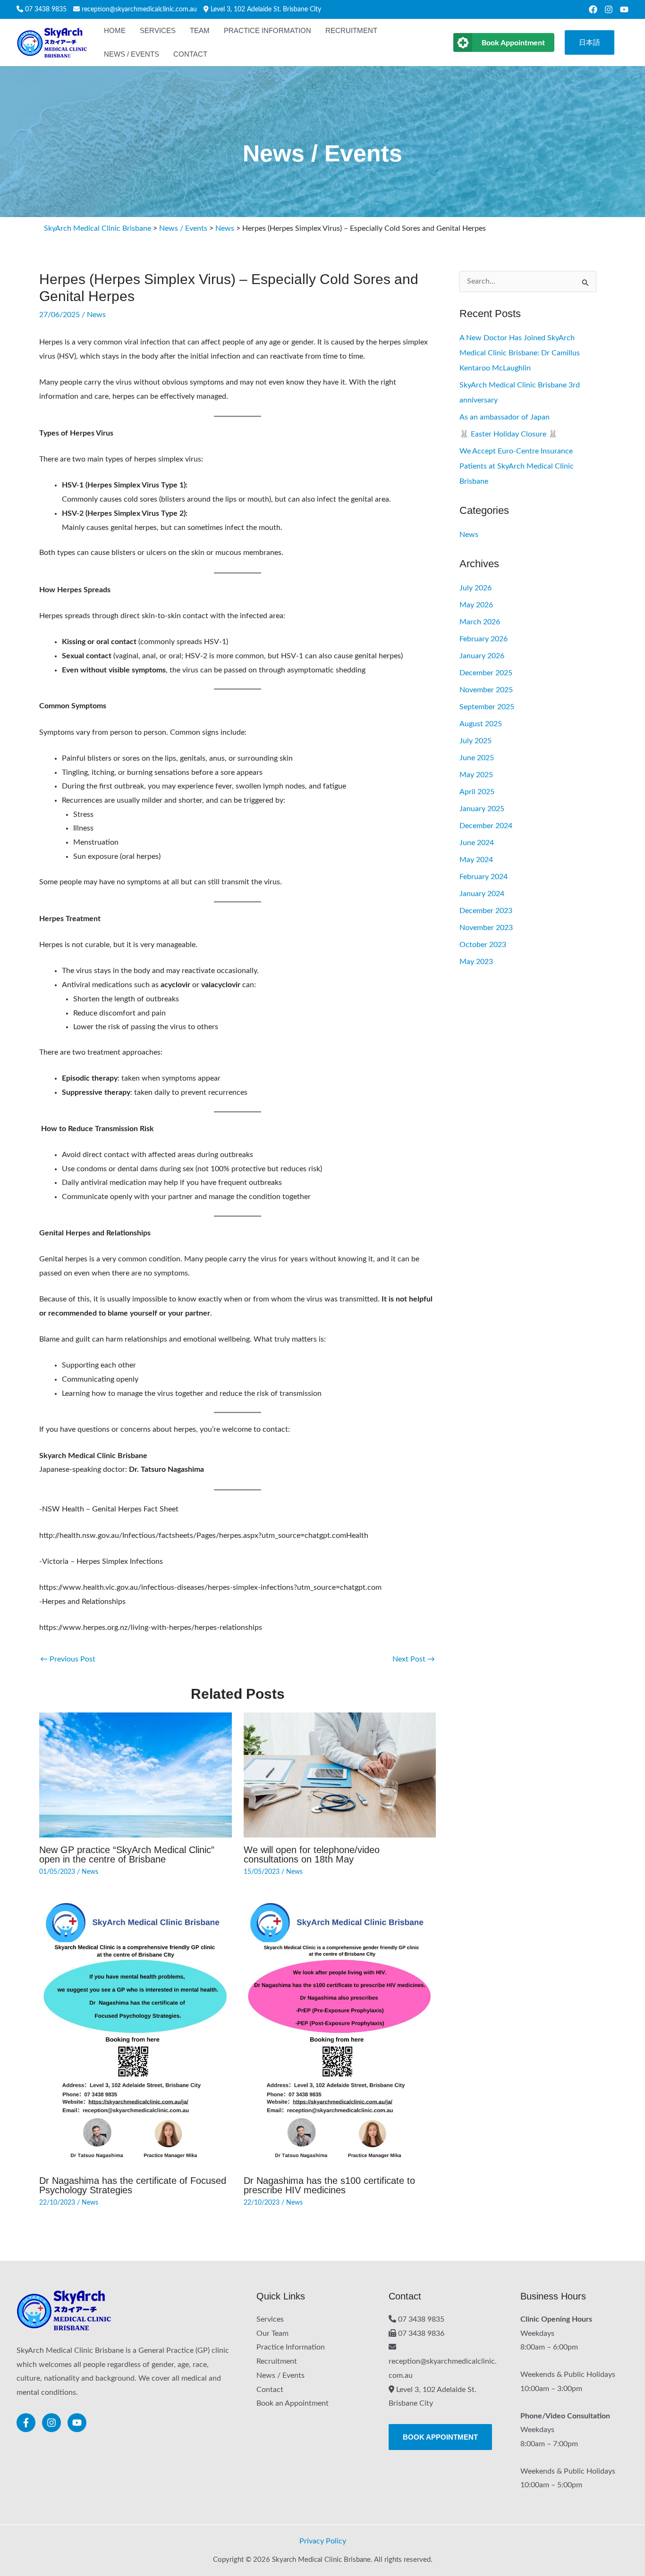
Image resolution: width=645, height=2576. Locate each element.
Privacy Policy (323, 2541)
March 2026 (480, 622)
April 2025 (477, 792)
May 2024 (476, 860)
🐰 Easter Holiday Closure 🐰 (509, 434)
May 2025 (476, 775)
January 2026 (482, 656)
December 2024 (486, 826)
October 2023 (483, 945)
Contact (270, 2390)
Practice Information (291, 2347)
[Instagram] (609, 9)
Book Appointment (513, 42)
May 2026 (476, 605)
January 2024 (482, 894)
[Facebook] (593, 9)
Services (270, 2319)
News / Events (280, 2375)
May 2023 (476, 962)
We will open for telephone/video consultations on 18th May (312, 1854)
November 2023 (486, 928)
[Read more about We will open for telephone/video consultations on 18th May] (340, 1775)
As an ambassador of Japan (505, 417)
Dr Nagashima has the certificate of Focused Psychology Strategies (133, 2185)
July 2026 (475, 588)
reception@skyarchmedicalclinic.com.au (139, 9)
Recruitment (277, 2361)
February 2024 (484, 877)
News (96, 315)
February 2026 (484, 639)
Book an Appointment (293, 2403)
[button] (590, 43)
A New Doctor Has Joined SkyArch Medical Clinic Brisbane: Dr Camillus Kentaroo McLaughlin (520, 353)
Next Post (414, 1659)
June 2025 (477, 758)
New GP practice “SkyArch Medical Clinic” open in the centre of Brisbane (127, 1854)
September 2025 (487, 707)
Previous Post (68, 1659)
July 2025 (475, 741)
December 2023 (486, 911)
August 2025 (481, 724)
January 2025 (482, 809)
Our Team (272, 2333)
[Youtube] (624, 9)
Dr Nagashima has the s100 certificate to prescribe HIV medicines (329, 2185)
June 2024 (477, 843)
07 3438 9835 (46, 9)
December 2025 (486, 673)
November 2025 (486, 690)
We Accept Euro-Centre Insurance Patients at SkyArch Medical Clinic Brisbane (517, 466)
